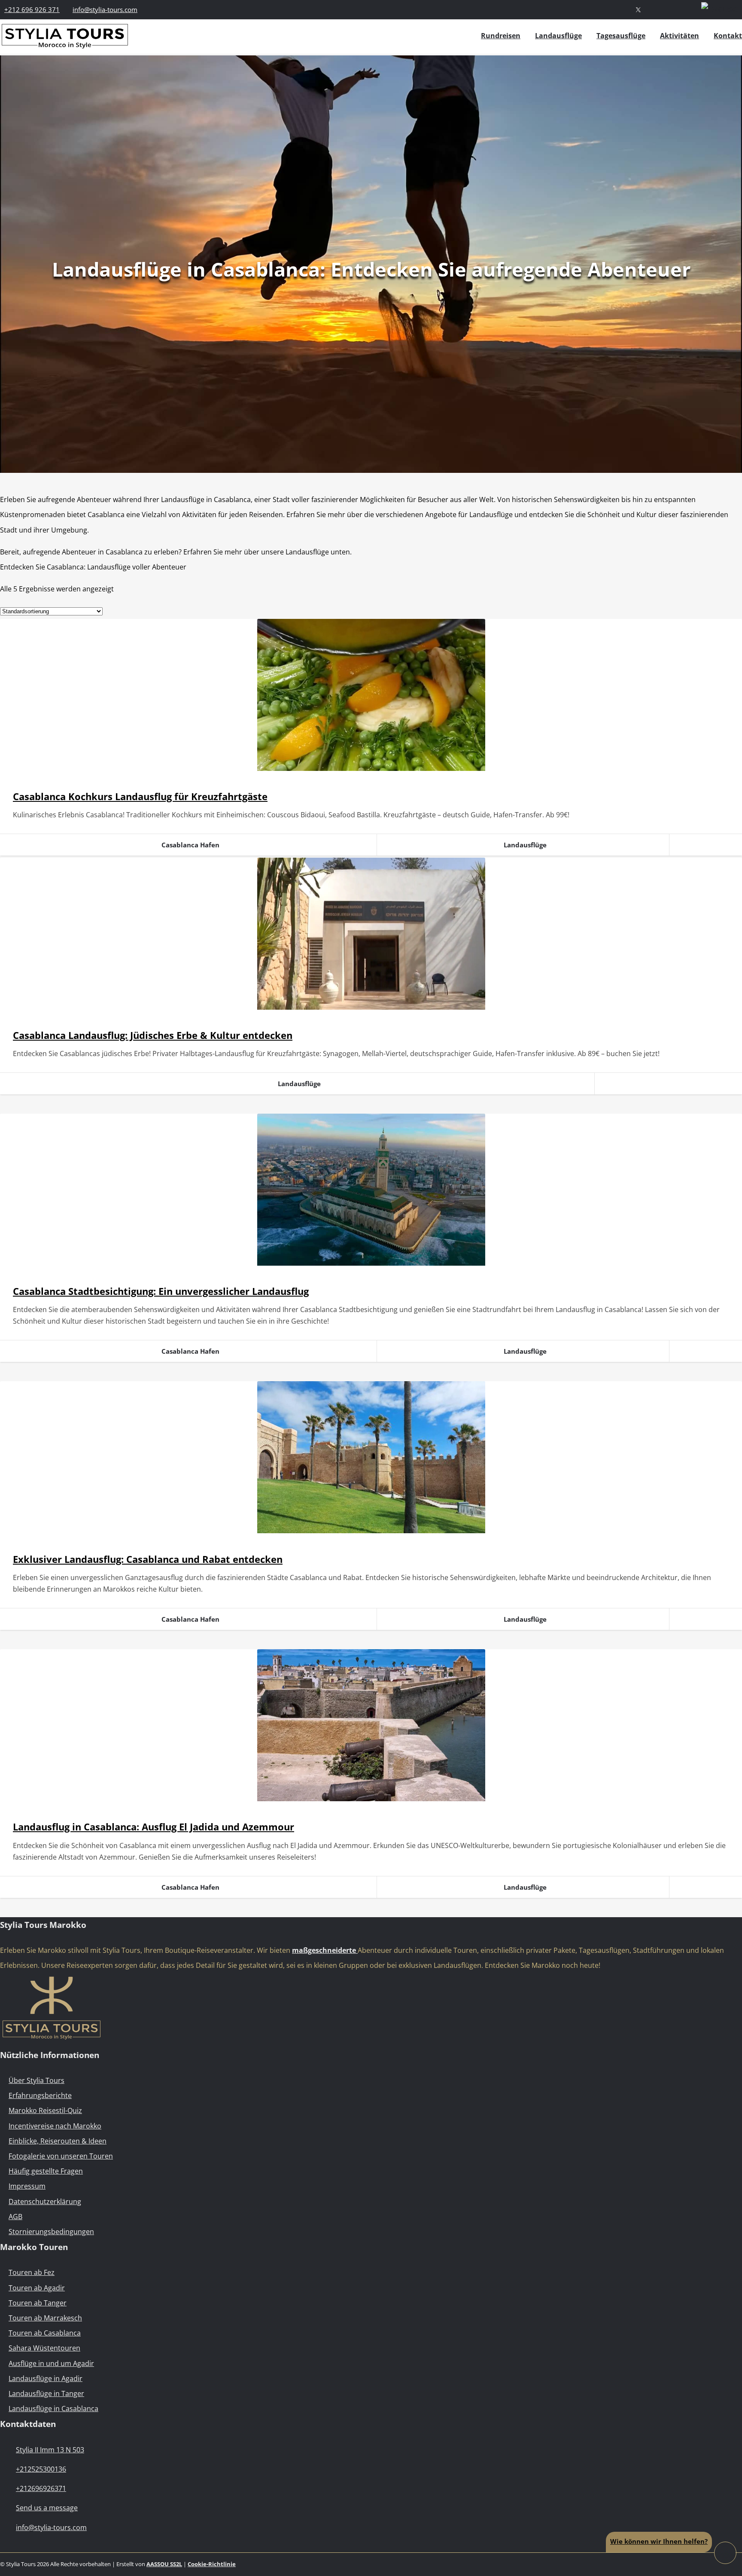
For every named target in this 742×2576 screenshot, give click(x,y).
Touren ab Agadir (37, 2288)
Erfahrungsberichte (40, 2095)
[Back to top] (725, 2552)
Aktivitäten (680, 36)
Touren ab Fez (32, 2272)
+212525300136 (41, 2469)
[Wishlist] (689, 9)
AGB (15, 2217)
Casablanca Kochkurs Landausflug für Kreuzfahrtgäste (140, 796)
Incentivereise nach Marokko (55, 2126)
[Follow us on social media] (638, 9)
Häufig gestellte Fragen (46, 2171)
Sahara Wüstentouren (44, 2348)
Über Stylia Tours (36, 2080)
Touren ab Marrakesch (45, 2318)
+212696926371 (41, 2488)
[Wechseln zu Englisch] (722, 9)
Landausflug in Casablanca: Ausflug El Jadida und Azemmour (154, 1827)
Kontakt (728, 36)
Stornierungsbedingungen (51, 2232)
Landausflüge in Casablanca (53, 2409)
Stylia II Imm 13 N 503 (50, 2450)
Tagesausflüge (621, 36)
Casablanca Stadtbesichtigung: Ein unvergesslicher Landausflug (161, 1291)
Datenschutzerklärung (45, 2201)
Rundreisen (501, 36)
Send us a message (47, 2508)
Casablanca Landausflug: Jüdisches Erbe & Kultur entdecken (153, 1035)
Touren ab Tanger (38, 2303)
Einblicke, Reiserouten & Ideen (58, 2141)
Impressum (27, 2186)
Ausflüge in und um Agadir (51, 2363)
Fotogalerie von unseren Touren (61, 2156)
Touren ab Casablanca (45, 2333)
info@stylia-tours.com (105, 9)
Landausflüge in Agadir (46, 2378)
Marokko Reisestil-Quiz (45, 2110)
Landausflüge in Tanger (46, 2393)
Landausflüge (558, 36)
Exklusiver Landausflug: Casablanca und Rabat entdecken (148, 1559)
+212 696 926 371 (32, 9)
